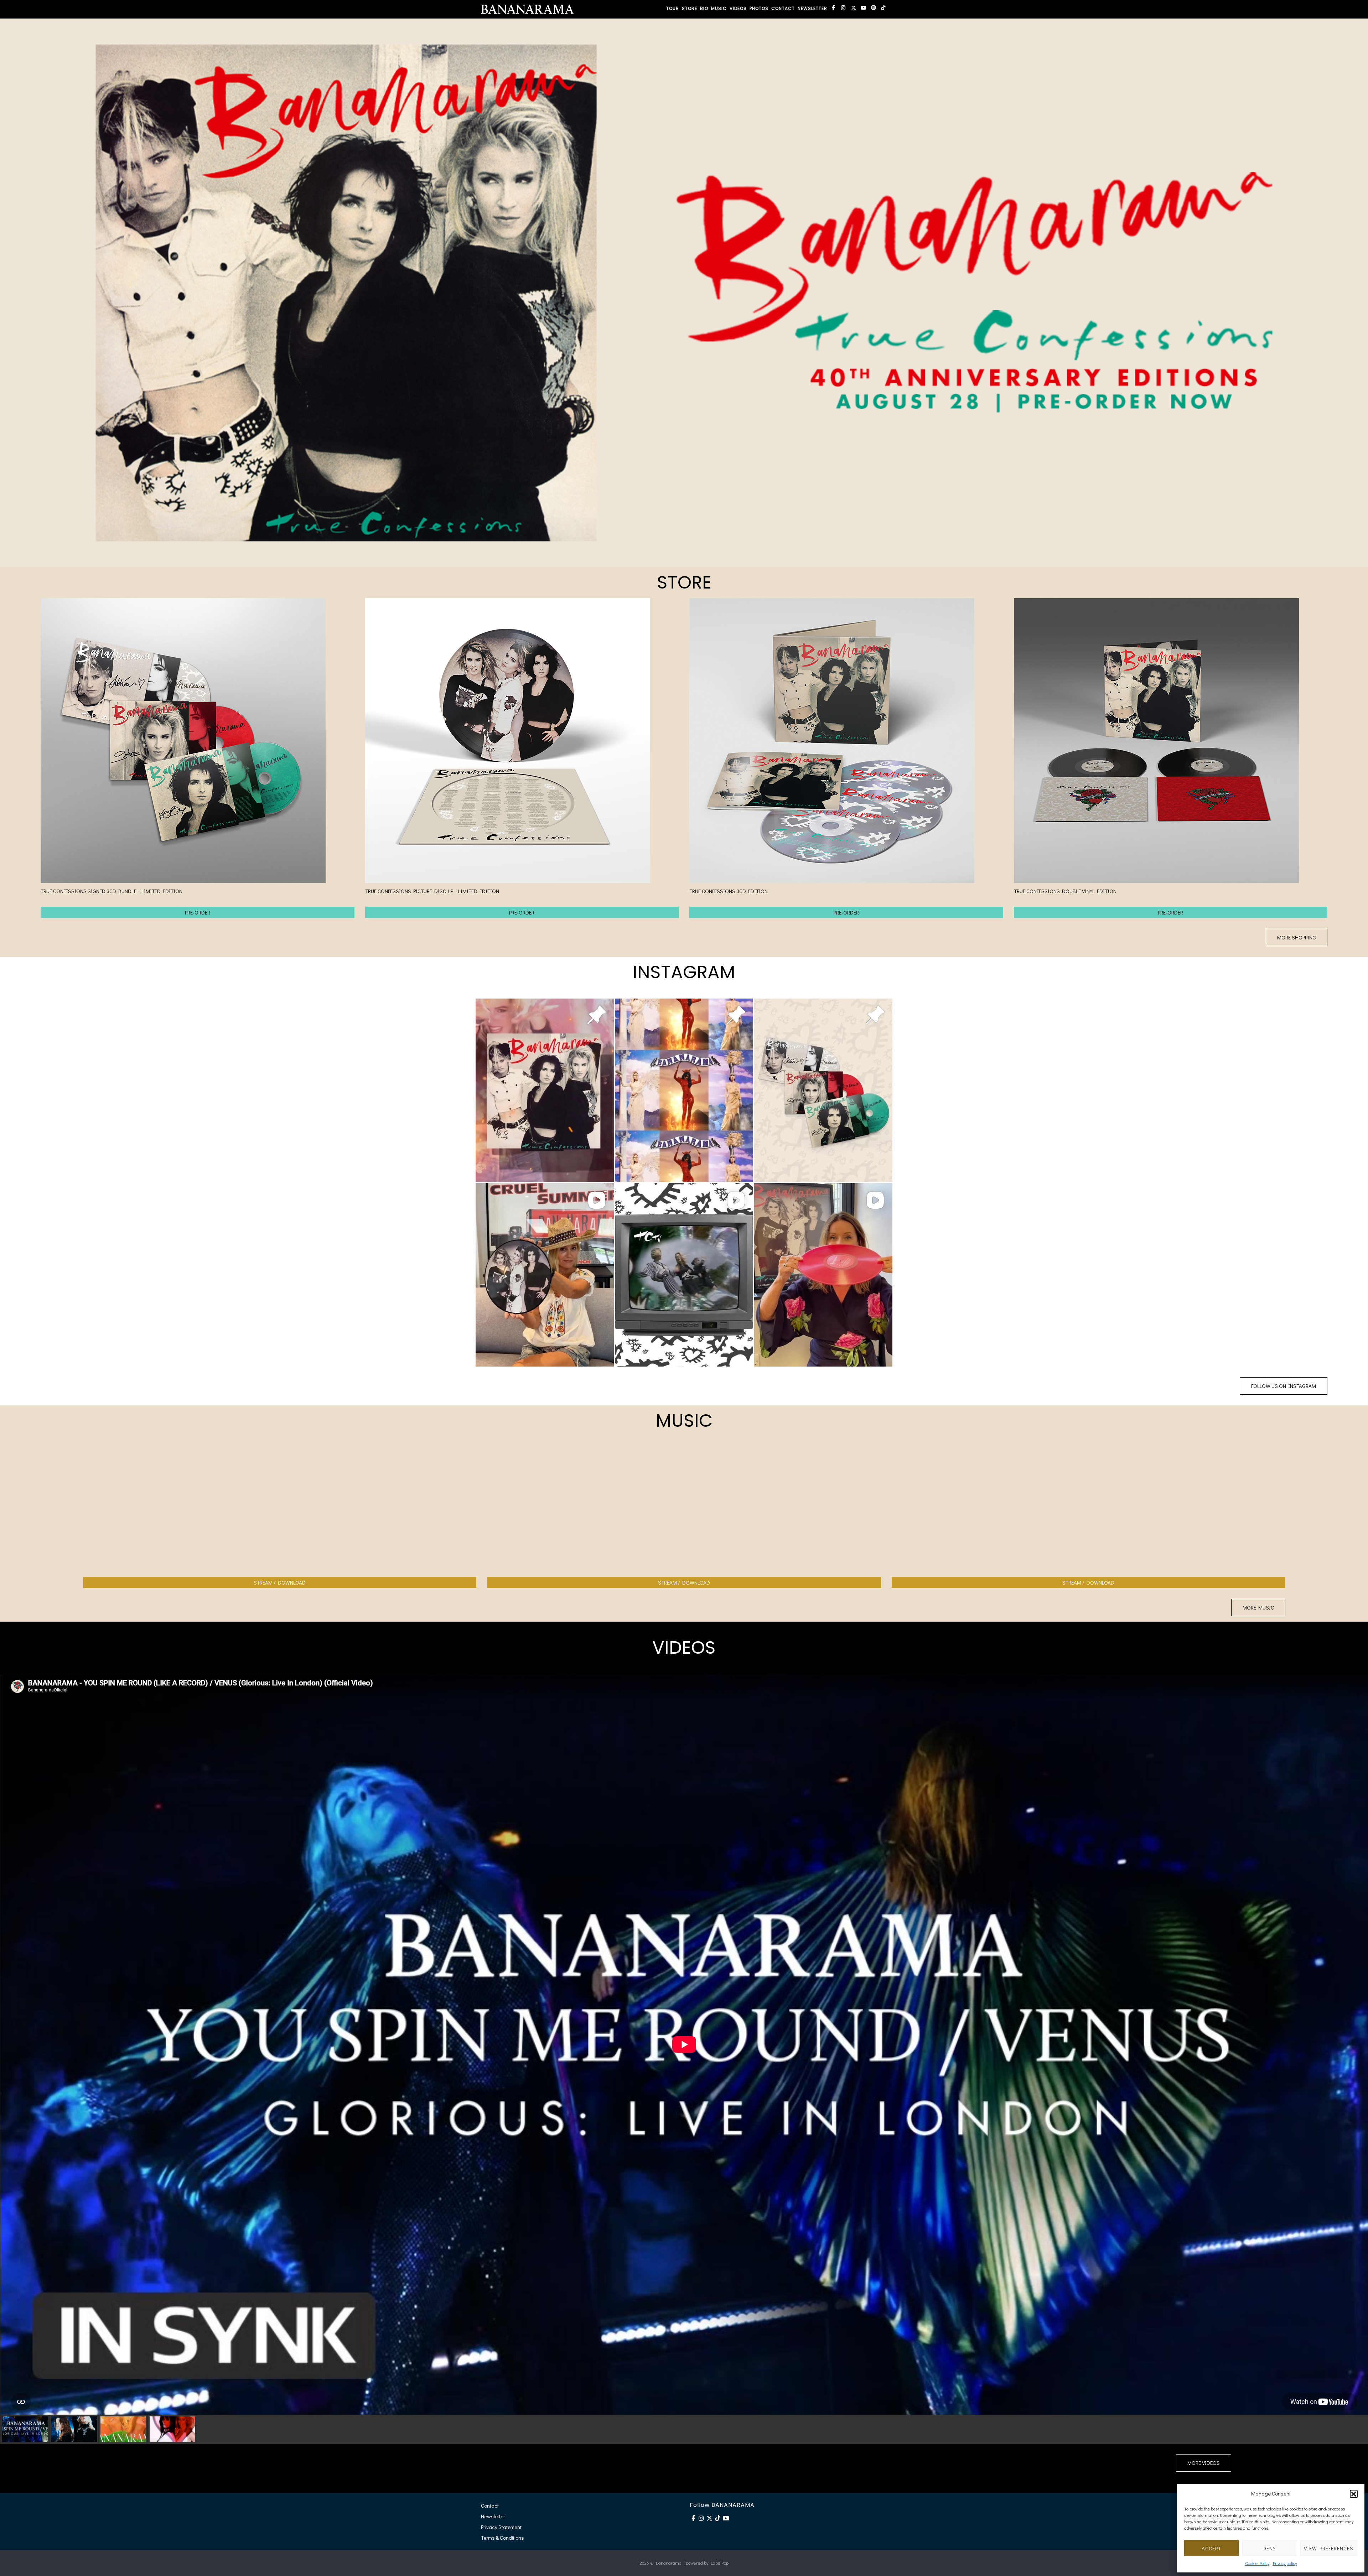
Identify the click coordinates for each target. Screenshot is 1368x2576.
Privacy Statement (501, 2527)
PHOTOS (759, 8)
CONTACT (783, 8)
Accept (1211, 2548)
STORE (690, 8)
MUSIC (719, 8)
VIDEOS (738, 8)
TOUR (673, 8)
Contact (490, 2505)
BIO (704, 8)
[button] (1354, 2494)
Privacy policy (1285, 2563)
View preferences (1329, 2548)
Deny (1269, 2548)
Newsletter (493, 2516)
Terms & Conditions (502, 2538)
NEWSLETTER (812, 8)
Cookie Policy (1257, 2563)
